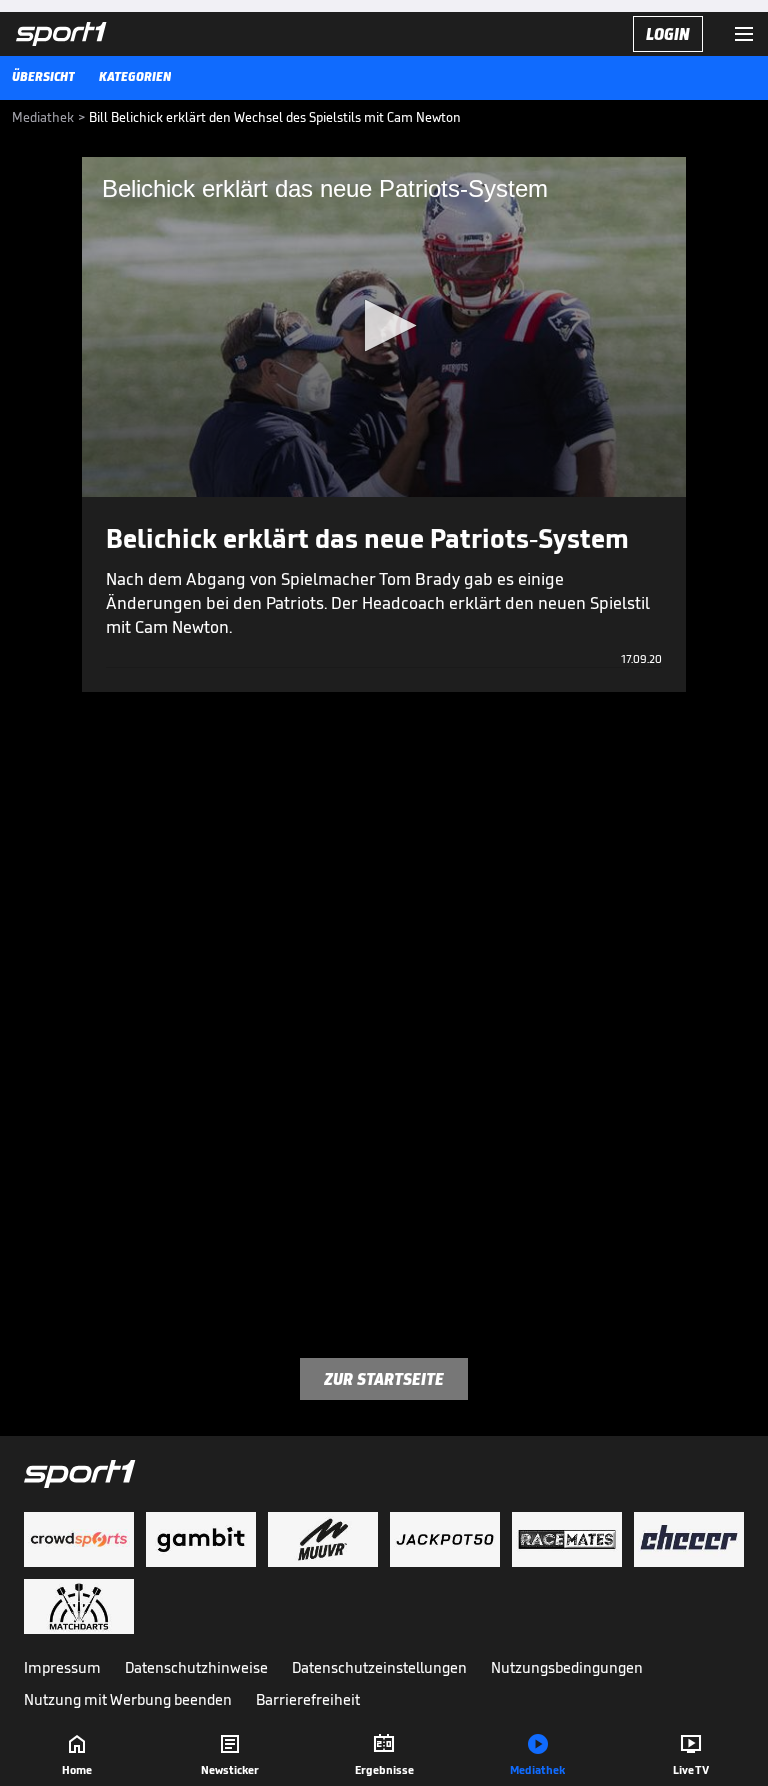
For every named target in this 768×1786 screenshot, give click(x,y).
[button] (384, 325)
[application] (384, 327)
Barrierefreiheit (308, 1699)
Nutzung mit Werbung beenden (128, 1699)
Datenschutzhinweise (196, 1667)
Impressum (62, 1667)
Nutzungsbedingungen (567, 1667)
